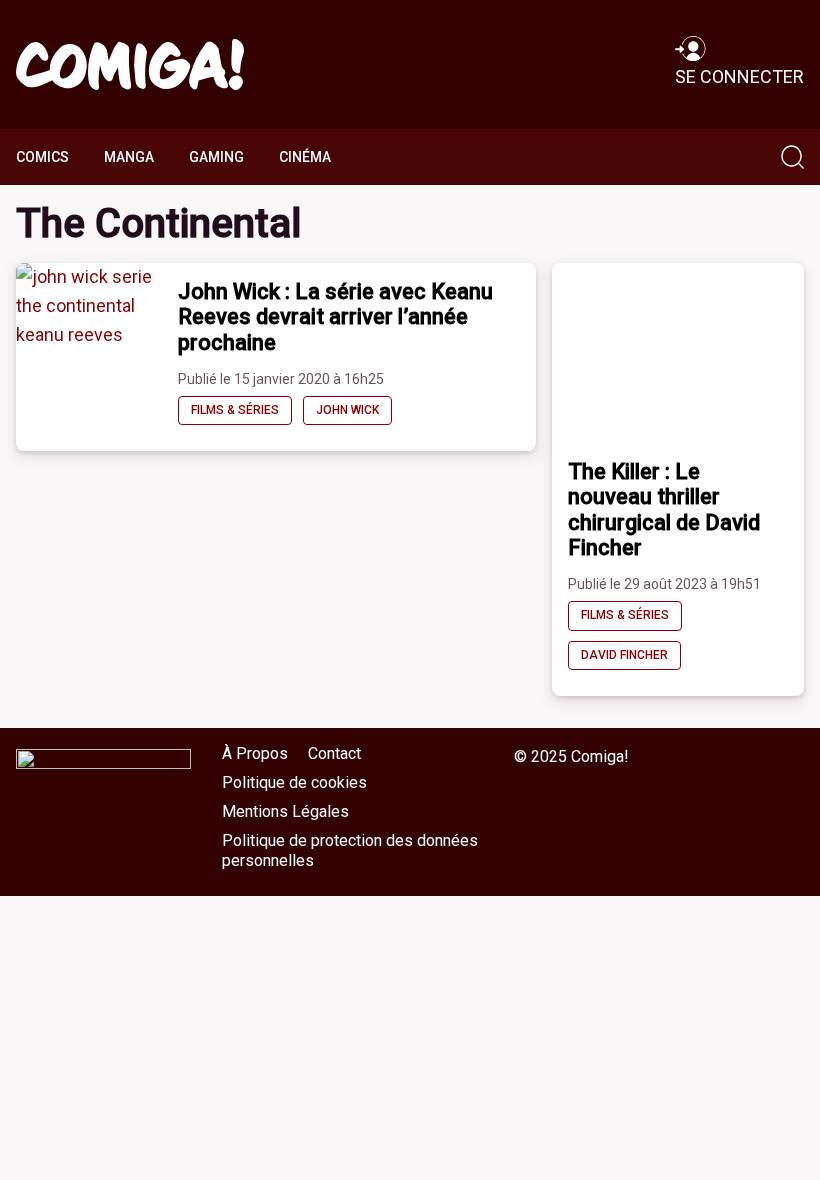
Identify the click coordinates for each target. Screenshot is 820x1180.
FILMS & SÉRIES (235, 410)
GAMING (216, 157)
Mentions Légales (285, 811)
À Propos (255, 753)
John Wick (347, 410)
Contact (334, 753)
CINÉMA (305, 157)
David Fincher (624, 655)
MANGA (129, 157)
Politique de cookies (294, 782)
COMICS (42, 157)
